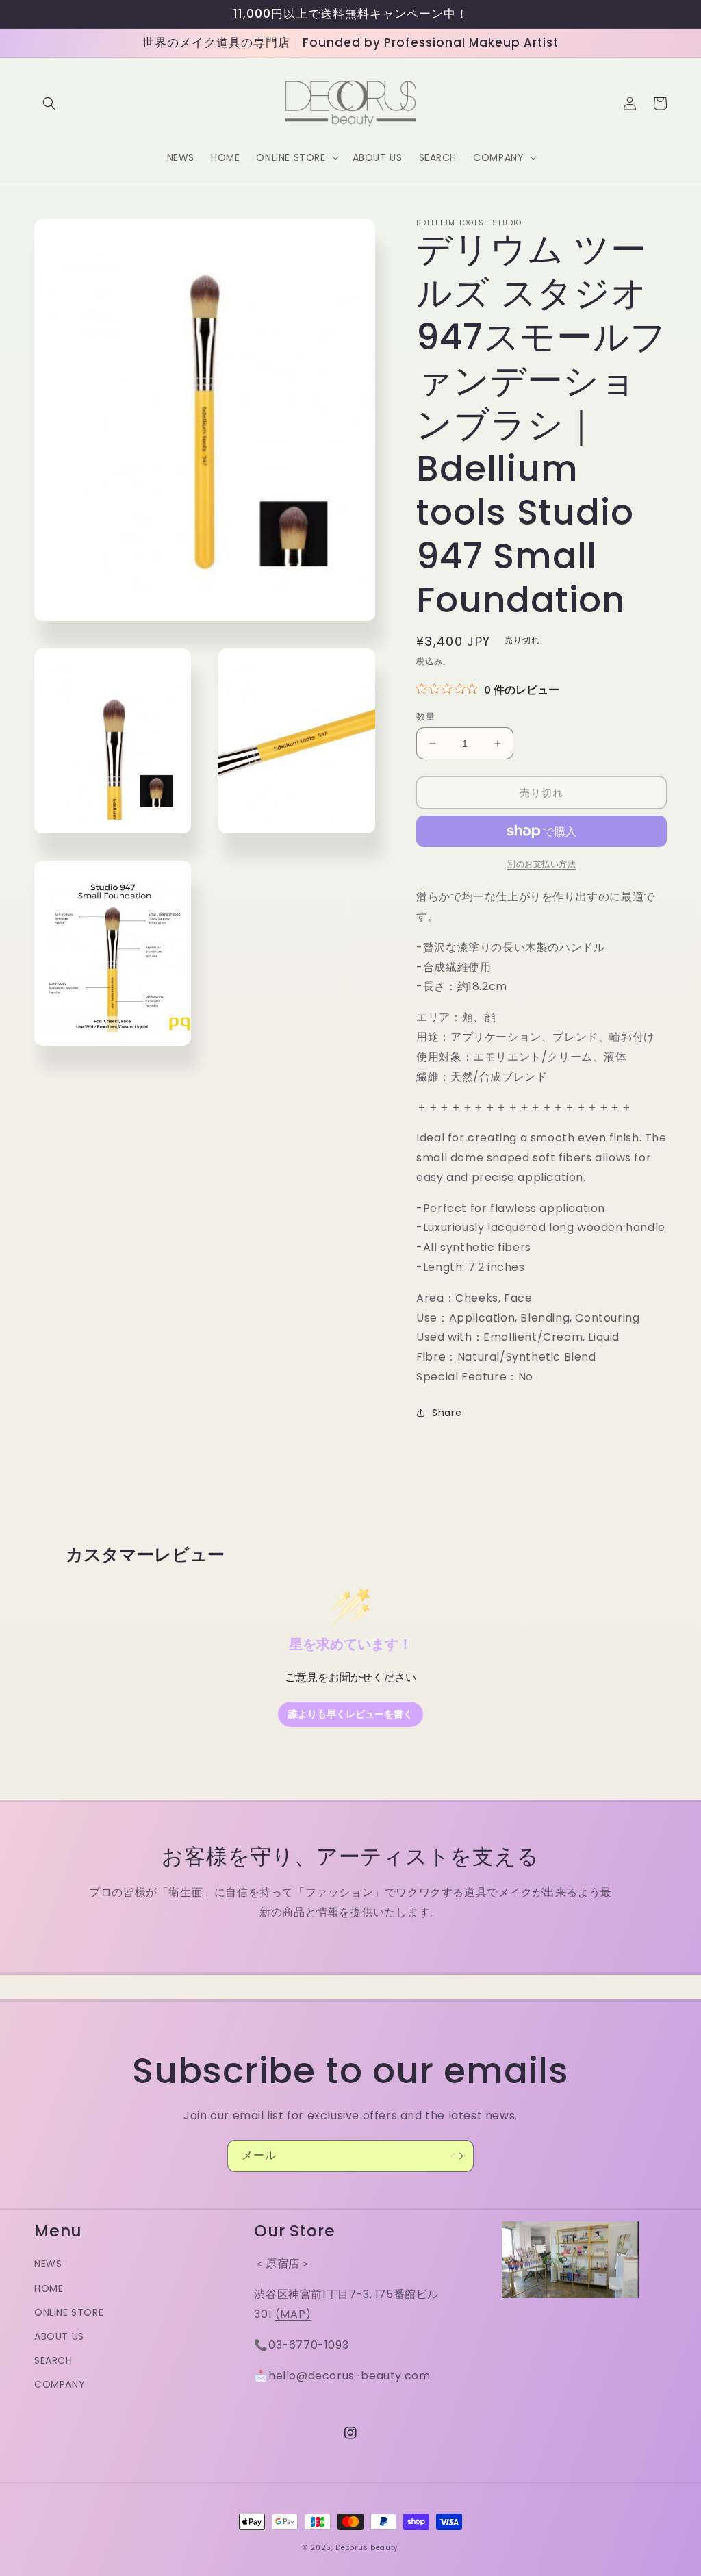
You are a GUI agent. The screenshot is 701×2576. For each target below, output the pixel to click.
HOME (49, 2288)
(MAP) (293, 2314)
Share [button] (447, 1413)
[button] (49, 103)
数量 (425, 717)
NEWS (48, 2264)
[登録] (458, 2156)
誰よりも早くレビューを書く (350, 1714)
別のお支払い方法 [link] (541, 864)
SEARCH (53, 2360)
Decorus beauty (367, 2548)
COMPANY (60, 2384)
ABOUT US (59, 2336)
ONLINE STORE (69, 2312)
